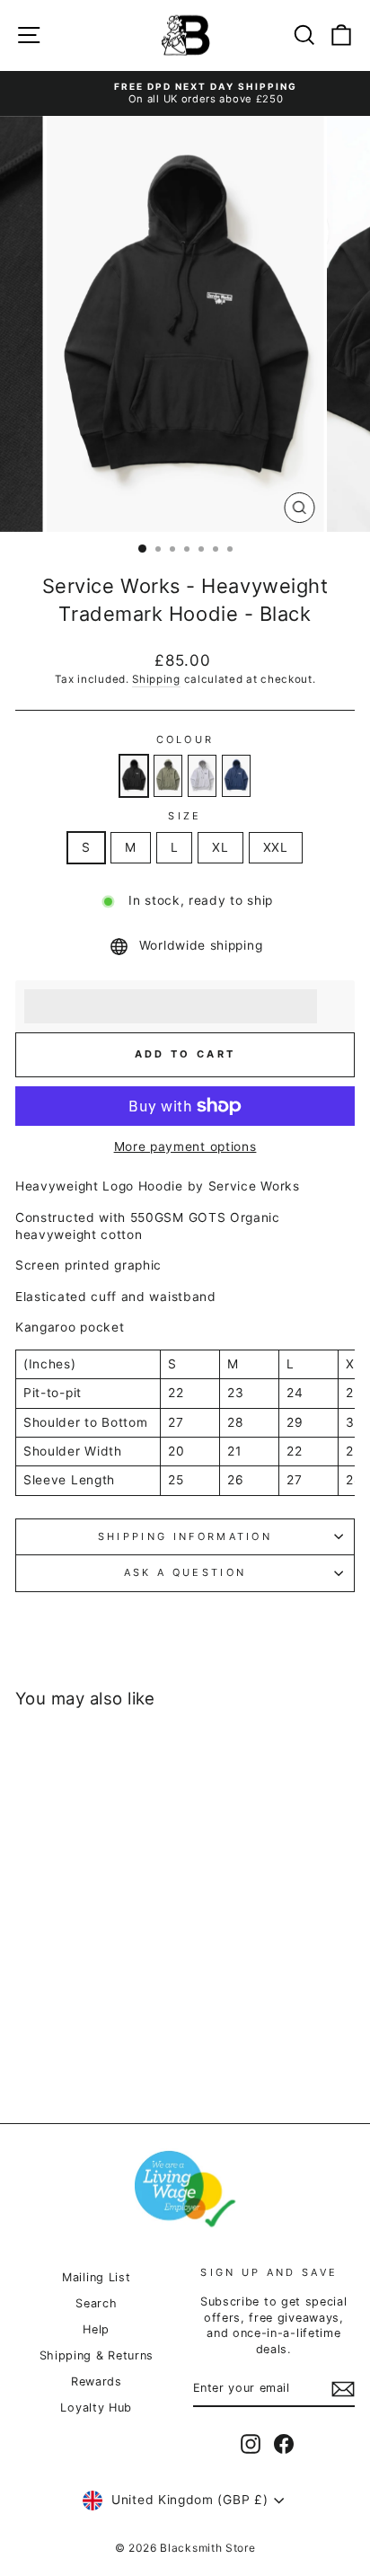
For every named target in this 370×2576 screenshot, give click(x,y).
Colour (185, 739)
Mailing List (96, 2277)
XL (220, 847)
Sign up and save (269, 2272)
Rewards (97, 2381)
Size (185, 816)
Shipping (156, 679)
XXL (276, 847)
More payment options (185, 1146)
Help (96, 2329)
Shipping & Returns (97, 2355)
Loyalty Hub (96, 2408)
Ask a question (185, 1572)
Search (96, 2303)
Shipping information (185, 1536)
